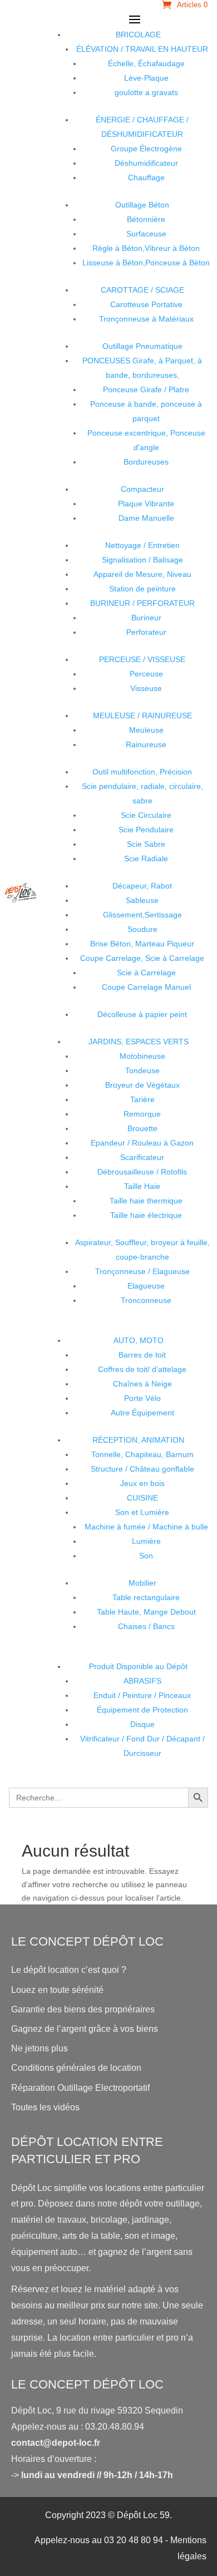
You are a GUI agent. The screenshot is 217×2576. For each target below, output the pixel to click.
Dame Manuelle (146, 518)
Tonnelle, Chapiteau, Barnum (142, 1454)
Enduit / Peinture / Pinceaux (142, 1695)
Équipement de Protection (142, 1710)
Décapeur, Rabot (142, 886)
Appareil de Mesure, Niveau (142, 574)
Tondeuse (142, 1070)
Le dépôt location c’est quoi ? (69, 1970)
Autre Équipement (142, 1413)
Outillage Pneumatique (142, 346)
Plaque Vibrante (146, 504)
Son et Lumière (142, 1512)
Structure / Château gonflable (142, 1469)
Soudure (142, 929)
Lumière (146, 1541)
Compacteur (142, 489)
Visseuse (146, 688)
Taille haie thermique (146, 1201)
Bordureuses (146, 462)
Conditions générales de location (76, 2068)
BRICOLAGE (138, 34)
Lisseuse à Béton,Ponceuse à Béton (146, 263)
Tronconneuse (146, 1300)
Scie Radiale (146, 858)
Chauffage (146, 177)
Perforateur (146, 632)
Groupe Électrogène (146, 149)
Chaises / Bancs (146, 1626)
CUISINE (142, 1498)
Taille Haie (142, 1186)
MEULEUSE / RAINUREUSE (142, 715)
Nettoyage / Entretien (142, 545)
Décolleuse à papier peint (142, 1014)
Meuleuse (146, 730)
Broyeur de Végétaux (142, 1085)
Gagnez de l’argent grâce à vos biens (85, 2029)
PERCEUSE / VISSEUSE (142, 659)
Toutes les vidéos (45, 2107)
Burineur (146, 618)
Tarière (142, 1099)
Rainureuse (146, 744)
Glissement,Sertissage (142, 915)
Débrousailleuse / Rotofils (142, 1172)
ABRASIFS (142, 1681)
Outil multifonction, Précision (142, 772)
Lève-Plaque (146, 78)
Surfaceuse (146, 234)
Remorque (142, 1114)
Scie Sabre (146, 844)
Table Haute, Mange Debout (146, 1612)
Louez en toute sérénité (57, 1990)
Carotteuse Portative (146, 304)
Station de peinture (142, 589)
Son (146, 1556)
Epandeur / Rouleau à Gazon (142, 1143)
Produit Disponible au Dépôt (138, 1666)
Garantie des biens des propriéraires (83, 2009)
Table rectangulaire (146, 1597)
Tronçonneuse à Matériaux (146, 319)
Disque (142, 1724)
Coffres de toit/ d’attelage (142, 1369)
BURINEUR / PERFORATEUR (142, 603)
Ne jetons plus (40, 2048)
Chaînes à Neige (142, 1384)
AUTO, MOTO (139, 1340)
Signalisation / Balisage (142, 560)
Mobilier (142, 1583)
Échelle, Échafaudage (146, 63)
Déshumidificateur (146, 163)
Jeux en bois (142, 1483)
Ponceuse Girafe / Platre (146, 389)
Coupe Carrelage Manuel (146, 987)
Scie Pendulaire (146, 830)
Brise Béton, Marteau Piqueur (142, 944)
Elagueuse (146, 1286)
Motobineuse (142, 1056)
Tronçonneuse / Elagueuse (142, 1271)
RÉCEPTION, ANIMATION (138, 1440)
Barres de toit (142, 1355)
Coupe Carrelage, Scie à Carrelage (142, 958)
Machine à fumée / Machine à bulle (146, 1527)
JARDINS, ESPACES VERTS (139, 1042)
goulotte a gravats (146, 92)
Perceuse (146, 674)
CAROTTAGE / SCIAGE (142, 290)
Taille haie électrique (146, 1215)
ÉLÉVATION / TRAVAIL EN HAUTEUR (142, 49)
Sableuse (142, 900)
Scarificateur (142, 1157)
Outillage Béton (142, 205)
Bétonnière (146, 219)
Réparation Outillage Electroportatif (80, 2088)
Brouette (142, 1128)
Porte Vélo (142, 1398)
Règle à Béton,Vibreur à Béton (146, 248)
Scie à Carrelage (146, 973)
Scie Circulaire (146, 815)
